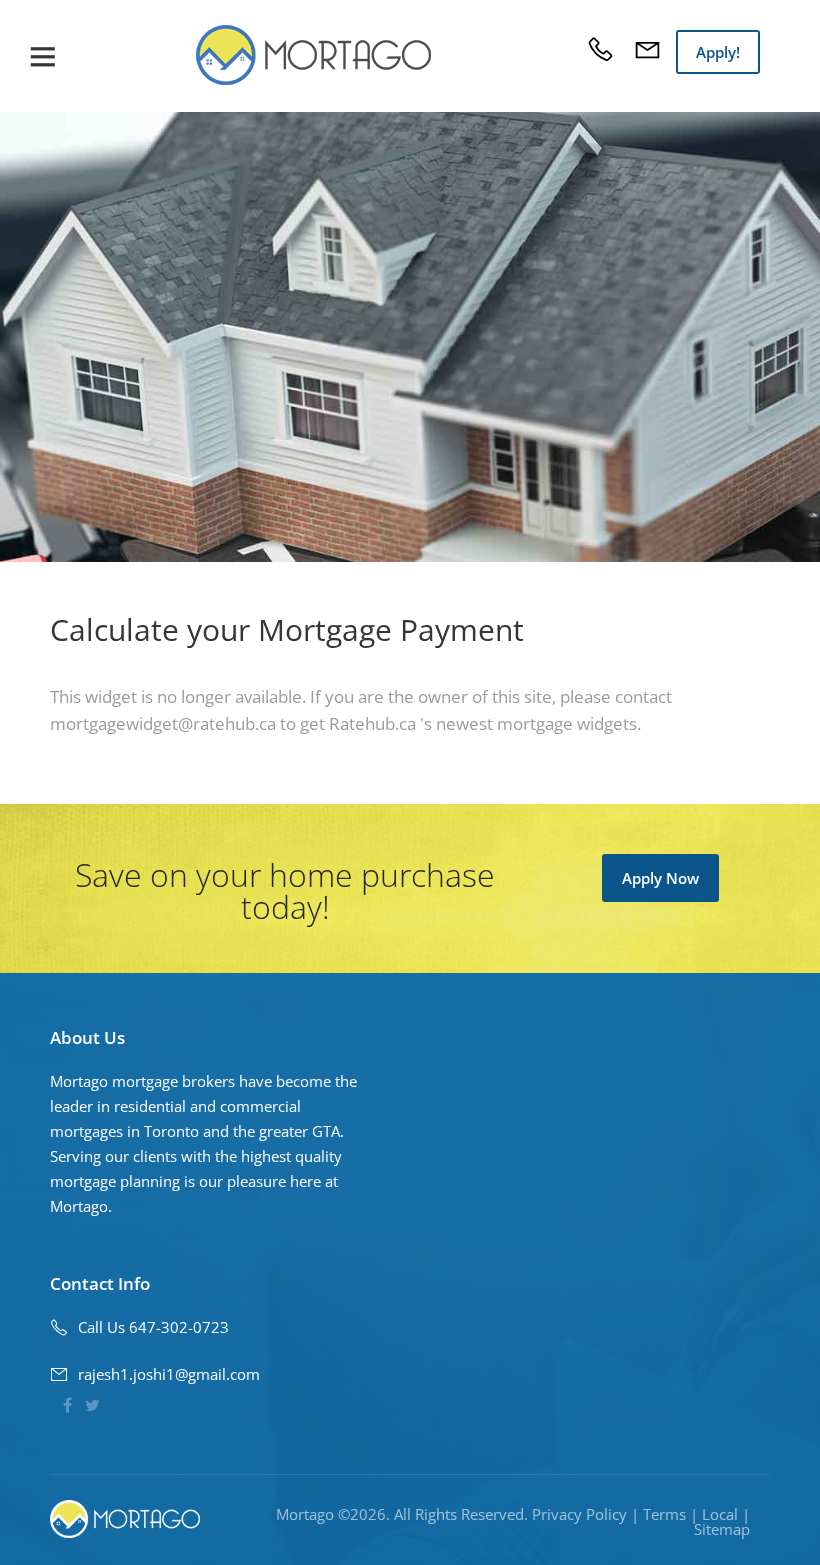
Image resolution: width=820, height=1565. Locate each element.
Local (720, 1514)
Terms (664, 1514)
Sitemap (722, 1529)
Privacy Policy (579, 1514)
